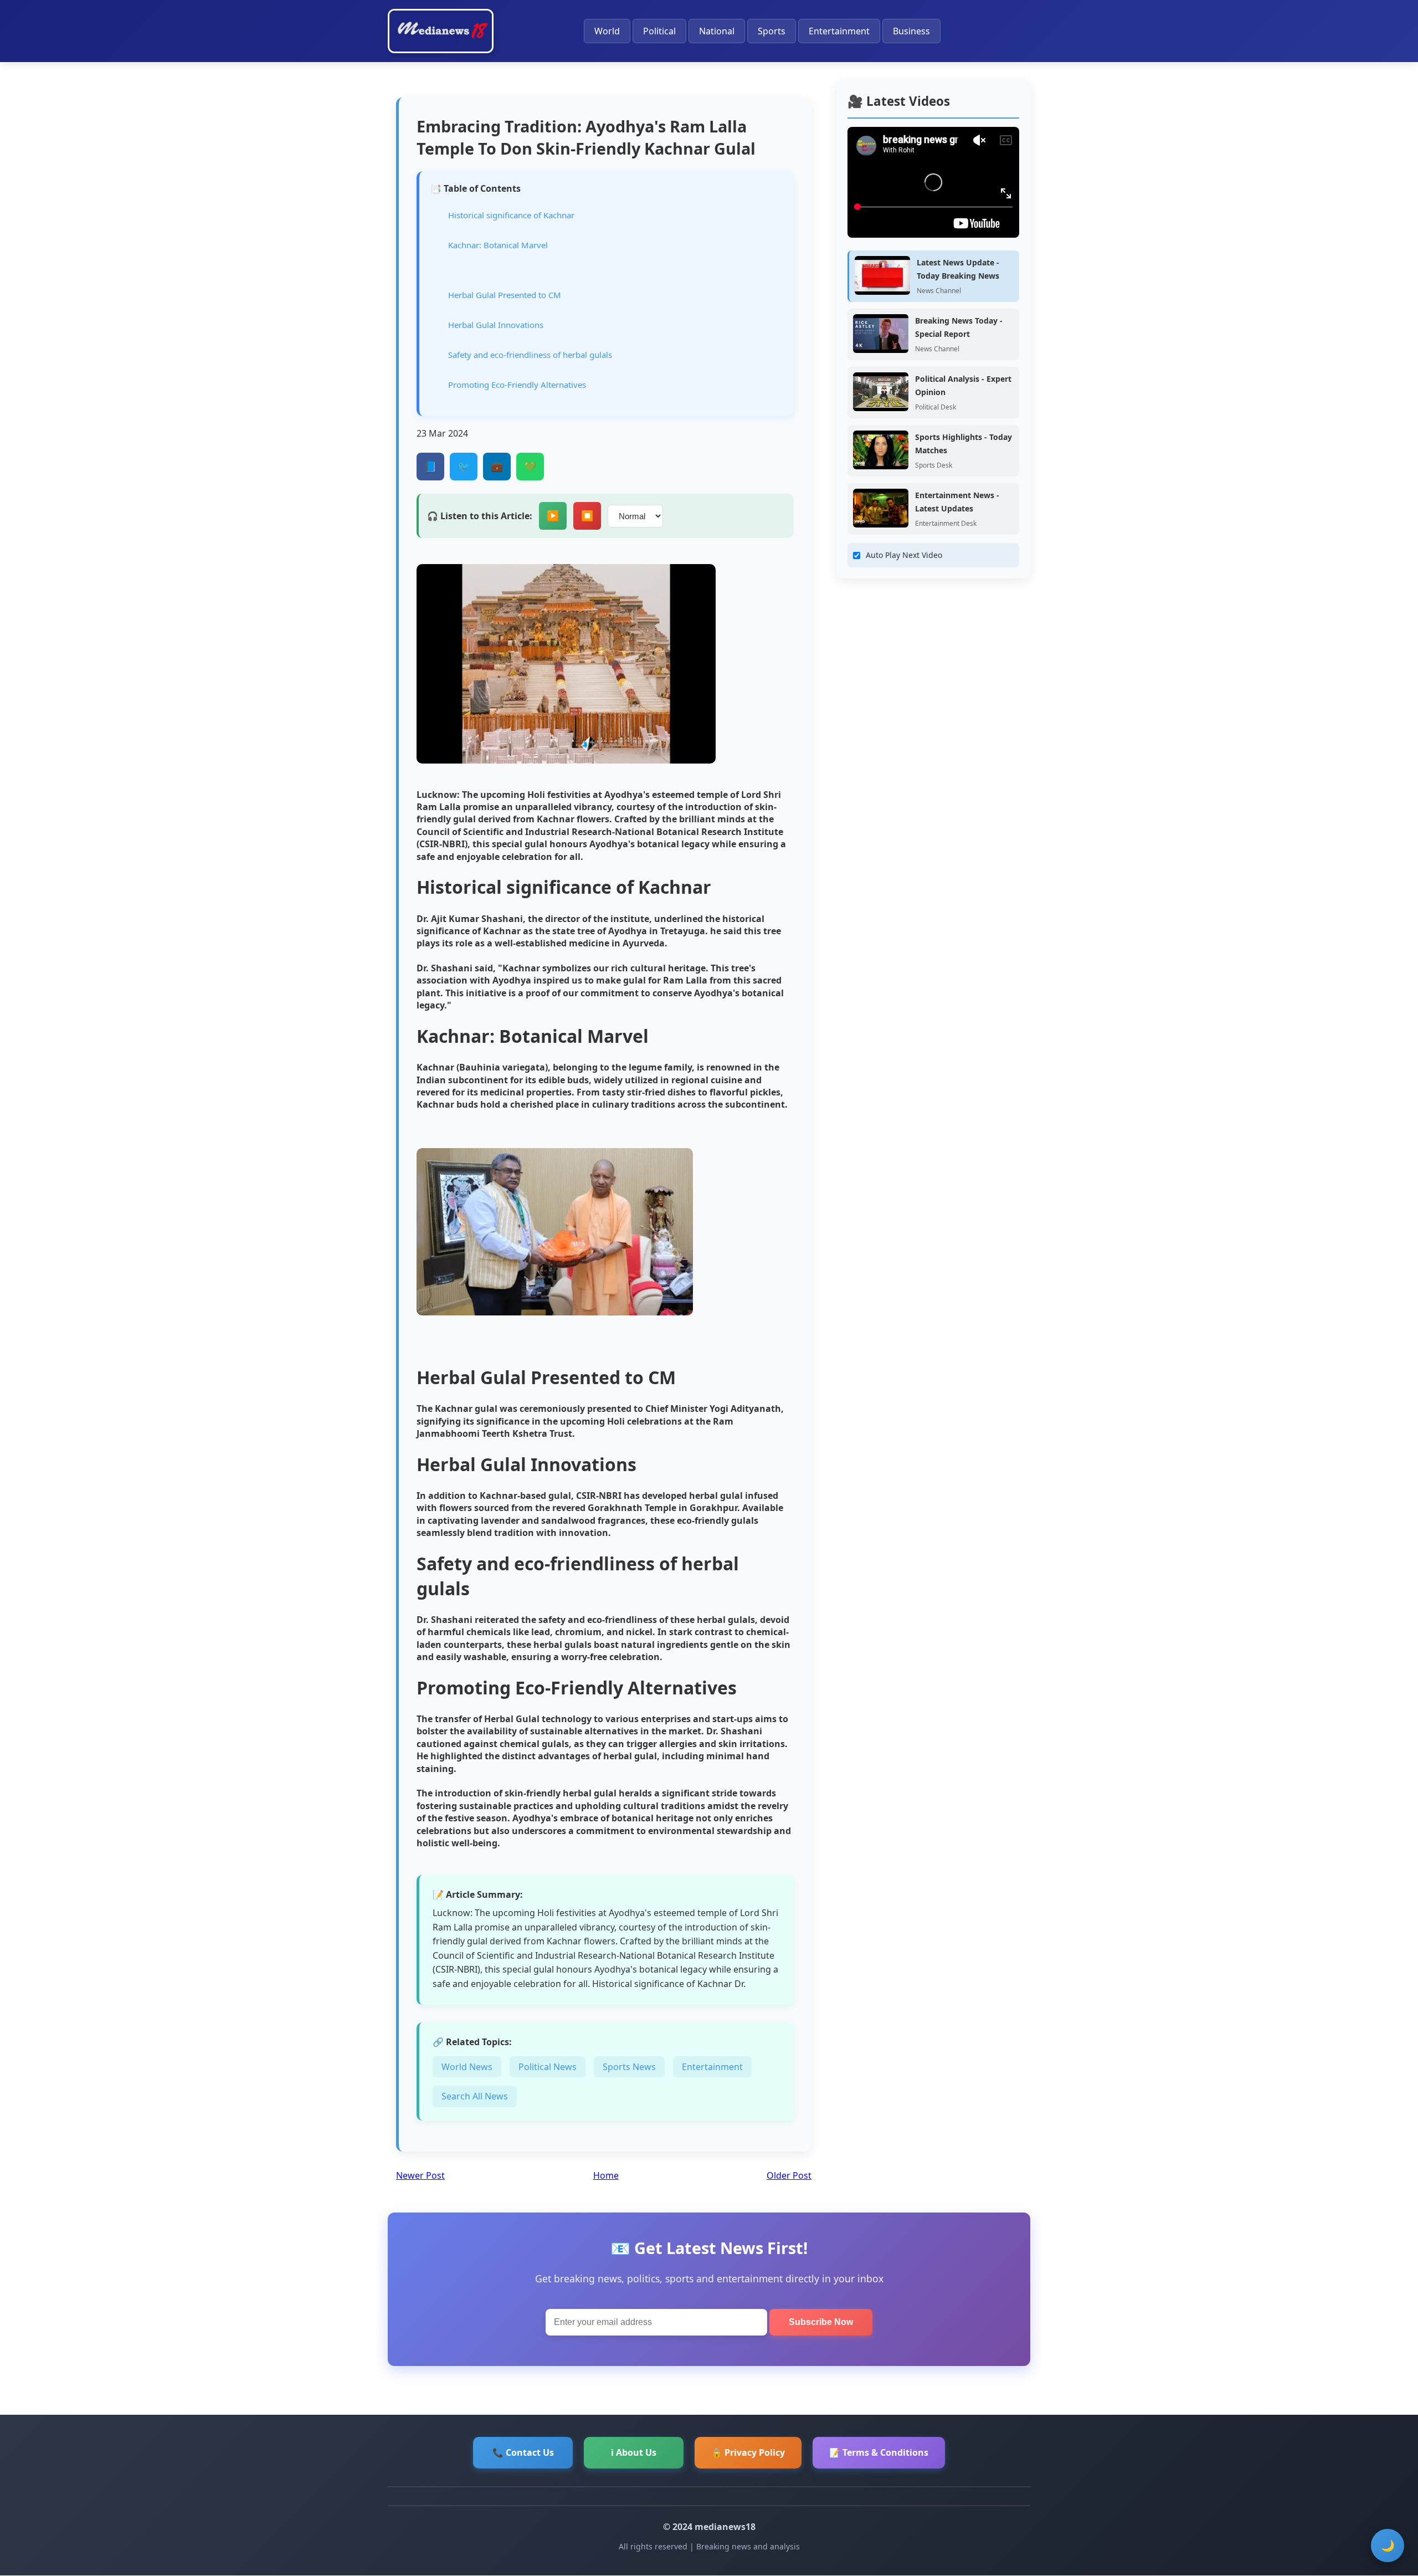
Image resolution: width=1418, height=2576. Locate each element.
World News (467, 2067)
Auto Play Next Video (904, 555)
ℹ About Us (634, 2452)
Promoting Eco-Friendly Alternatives (517, 385)
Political (659, 31)
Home (606, 2175)
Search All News (475, 2096)
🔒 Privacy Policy (748, 2452)
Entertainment (839, 31)
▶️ (553, 516)
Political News (548, 2067)
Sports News (629, 2067)
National (717, 31)
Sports (772, 31)
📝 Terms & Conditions (879, 2452)
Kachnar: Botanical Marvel (498, 245)
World (607, 31)
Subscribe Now (821, 2322)
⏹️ (587, 516)
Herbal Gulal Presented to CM (505, 295)
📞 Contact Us (523, 2452)
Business (911, 31)
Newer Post (420, 2175)
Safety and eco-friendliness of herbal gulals (530, 355)
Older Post (789, 2175)
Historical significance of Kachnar (511, 215)
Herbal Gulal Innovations (496, 325)
